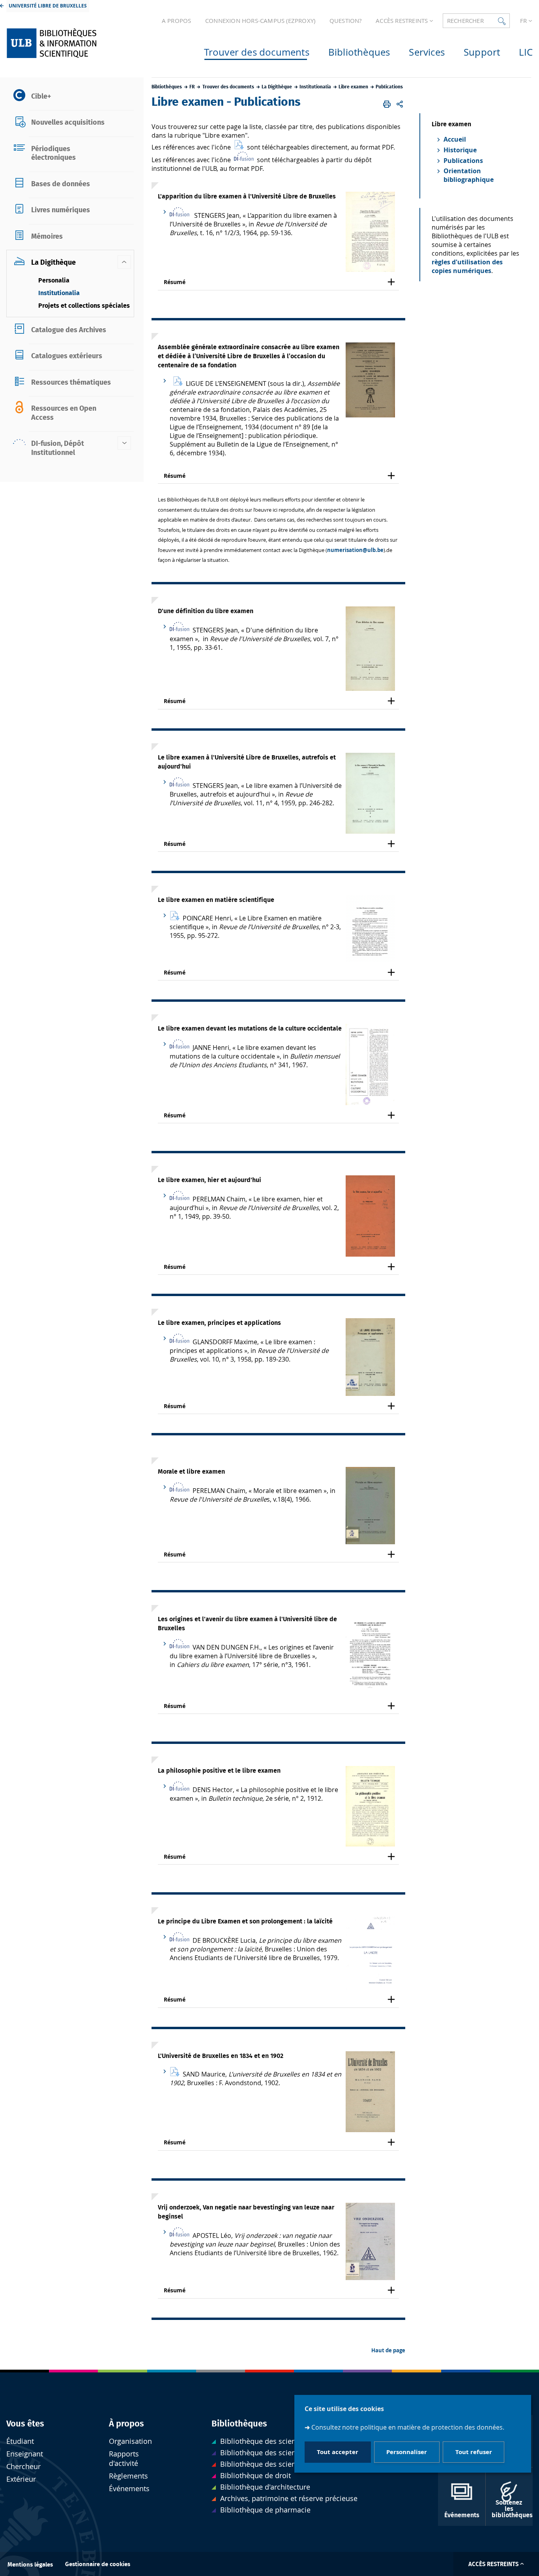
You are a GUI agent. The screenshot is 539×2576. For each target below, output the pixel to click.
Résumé (175, 282)
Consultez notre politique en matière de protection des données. (408, 2428)
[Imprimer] (387, 104)
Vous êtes (25, 2424)
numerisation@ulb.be (355, 550)
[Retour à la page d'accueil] (68, 43)
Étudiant (20, 2441)
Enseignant (25, 2454)
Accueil (455, 139)
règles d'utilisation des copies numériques (467, 266)
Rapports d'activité (124, 2459)
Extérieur (21, 2479)
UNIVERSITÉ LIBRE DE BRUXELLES (48, 6)
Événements (129, 2489)
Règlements (128, 2476)
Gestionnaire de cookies (98, 2564)
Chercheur (23, 2467)
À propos (126, 2424)
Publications (463, 161)
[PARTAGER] (400, 104)
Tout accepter (338, 2452)
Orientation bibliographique (469, 175)
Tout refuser (474, 2452)
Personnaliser (407, 2452)
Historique (460, 150)
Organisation (130, 2441)
